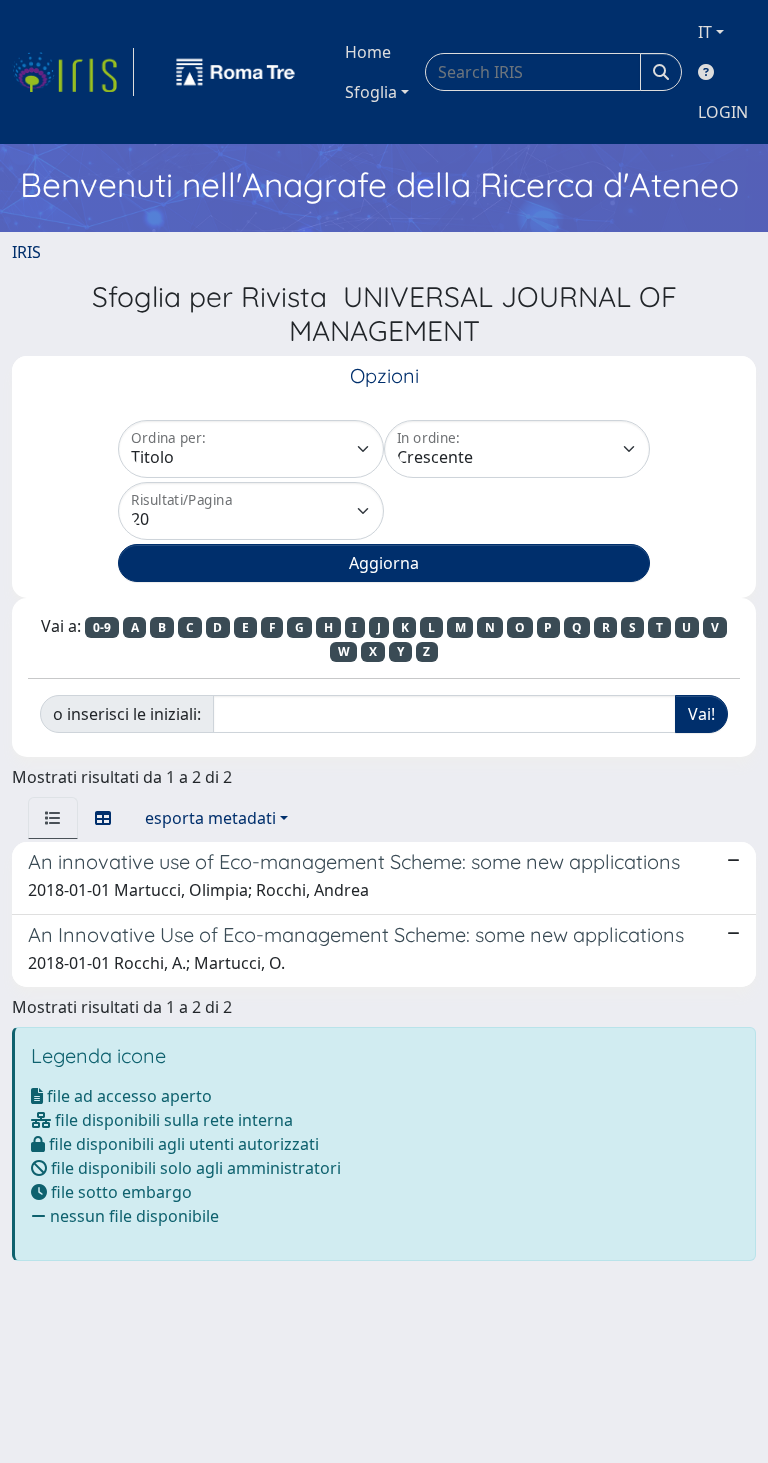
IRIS (26, 252)
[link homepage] (73, 72)
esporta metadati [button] (210, 818)
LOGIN (723, 112)
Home (368, 52)
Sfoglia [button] (371, 92)
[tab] (53, 818)
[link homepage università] (236, 72)
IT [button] (705, 32)
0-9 (102, 627)
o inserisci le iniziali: (127, 714)
